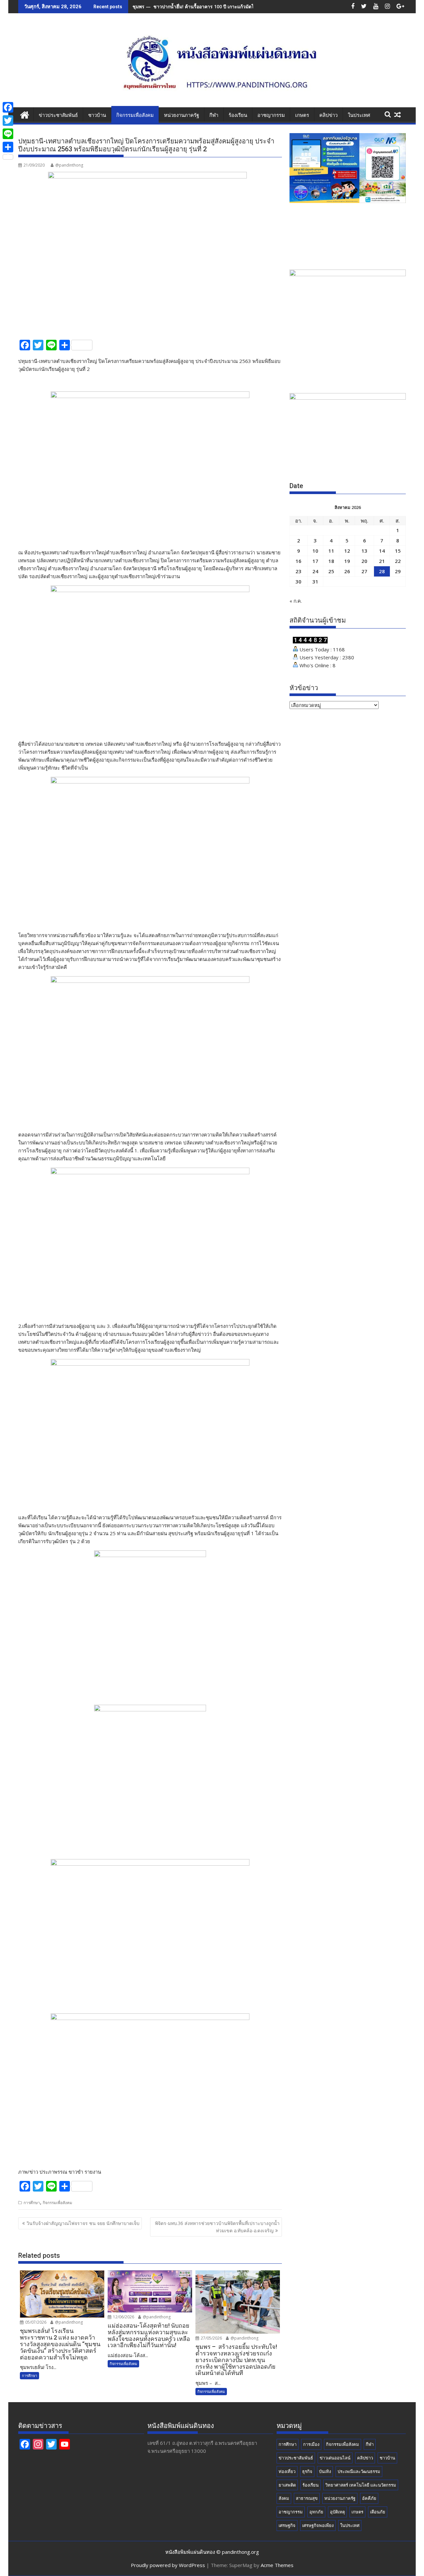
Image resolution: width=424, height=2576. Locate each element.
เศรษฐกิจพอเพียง (318, 2525)
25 (331, 571)
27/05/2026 (211, 2338)
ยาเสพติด (287, 2485)
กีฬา (214, 115)
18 (331, 561)
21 (382, 561)
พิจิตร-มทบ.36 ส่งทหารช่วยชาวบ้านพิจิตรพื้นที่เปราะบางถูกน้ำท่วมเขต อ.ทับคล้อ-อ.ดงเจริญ (217, 2227)
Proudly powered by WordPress (168, 2565)
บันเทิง (325, 2471)
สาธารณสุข (307, 2498)
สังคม (284, 2498)
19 (347, 561)
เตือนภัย (378, 2512)
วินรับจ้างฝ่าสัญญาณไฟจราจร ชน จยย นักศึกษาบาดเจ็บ (83, 2223)
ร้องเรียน (238, 115)
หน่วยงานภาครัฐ (182, 115)
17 (315, 561)
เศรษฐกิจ (287, 2525)
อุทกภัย (316, 2512)
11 (331, 551)
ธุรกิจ (307, 2471)
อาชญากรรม (271, 115)
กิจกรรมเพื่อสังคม (135, 115)
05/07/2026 (35, 2322)
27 (364, 571)
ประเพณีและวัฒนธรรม (359, 2471)
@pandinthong (69, 165)
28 (382, 571)
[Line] (8, 134)
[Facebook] (8, 107)
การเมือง (311, 2444)
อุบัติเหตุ (337, 2512)
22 (398, 561)
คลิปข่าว (328, 115)
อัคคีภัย (369, 2498)
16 (298, 561)
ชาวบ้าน (97, 115)
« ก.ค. (296, 601)
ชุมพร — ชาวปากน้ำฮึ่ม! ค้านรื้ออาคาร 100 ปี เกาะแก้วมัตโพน (196, 6)
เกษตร (302, 115)
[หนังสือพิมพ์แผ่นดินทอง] (25, 114)
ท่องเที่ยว (287, 2471)
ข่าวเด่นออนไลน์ (335, 2458)
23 (298, 571)
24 (315, 571)
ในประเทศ (359, 115)
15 (398, 551)
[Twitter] (8, 121)
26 (347, 571)
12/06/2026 (123, 2317)
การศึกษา (32, 2203)
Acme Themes (277, 2565)
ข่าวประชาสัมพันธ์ (58, 115)
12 (347, 551)
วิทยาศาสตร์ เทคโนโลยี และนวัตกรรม (361, 2485)
